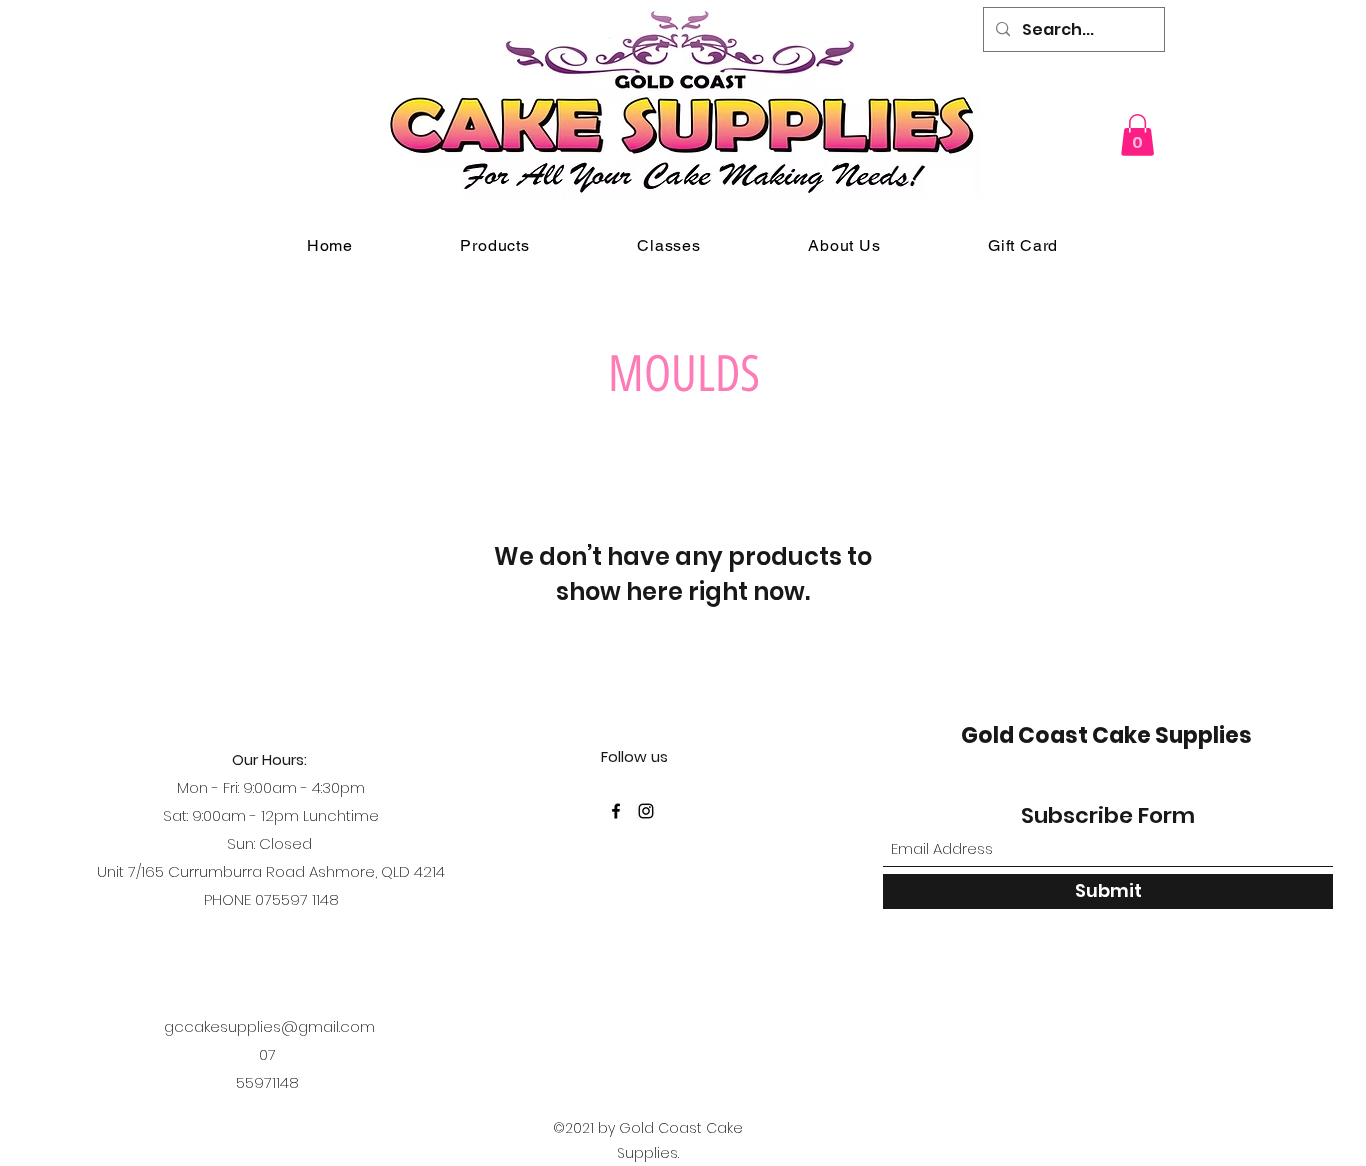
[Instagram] (646, 811)
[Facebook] (616, 811)
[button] (1137, 135)
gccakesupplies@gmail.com (269, 1026)
